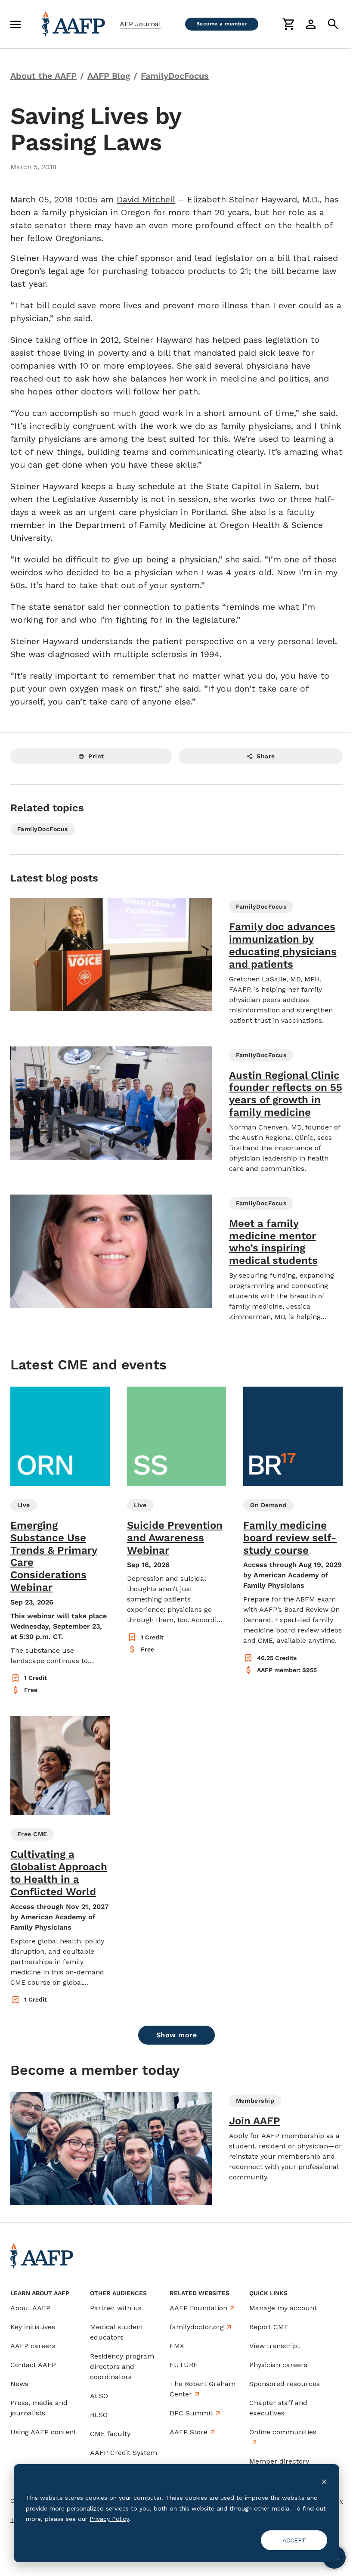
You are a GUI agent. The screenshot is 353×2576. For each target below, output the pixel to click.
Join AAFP (255, 2121)
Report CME (269, 2327)
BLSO (99, 2415)
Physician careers (278, 2365)
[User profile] (311, 24)
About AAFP (30, 2308)
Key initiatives (33, 2327)
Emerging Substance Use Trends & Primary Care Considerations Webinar (54, 1556)
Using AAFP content (43, 2432)
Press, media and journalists (39, 2408)
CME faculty (110, 2434)
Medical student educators (117, 2332)
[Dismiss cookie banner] (324, 2481)
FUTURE (184, 2365)
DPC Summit (191, 2413)
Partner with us (116, 2308)
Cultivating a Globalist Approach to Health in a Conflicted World (59, 1873)
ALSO (99, 2396)
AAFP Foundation (198, 2308)
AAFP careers (33, 2346)
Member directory (279, 2461)
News (19, 2384)
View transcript (274, 2346)
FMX (177, 2346)
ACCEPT (294, 2540)
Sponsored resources (285, 2384)
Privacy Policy (109, 2519)
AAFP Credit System (124, 2453)
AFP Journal (140, 24)
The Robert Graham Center (203, 2389)
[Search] (333, 24)
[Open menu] (15, 24)
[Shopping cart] (288, 24)
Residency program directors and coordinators (122, 2367)
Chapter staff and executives (278, 2408)
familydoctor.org (197, 2327)
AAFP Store (189, 2432)
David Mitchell (146, 199)
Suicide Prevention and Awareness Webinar (175, 1538)
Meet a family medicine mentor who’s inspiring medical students (273, 1242)
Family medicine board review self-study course (290, 1538)
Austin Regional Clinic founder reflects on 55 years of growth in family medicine (286, 1094)
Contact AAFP (33, 2365)
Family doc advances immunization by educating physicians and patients (283, 945)
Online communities (283, 2432)
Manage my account (283, 2308)
